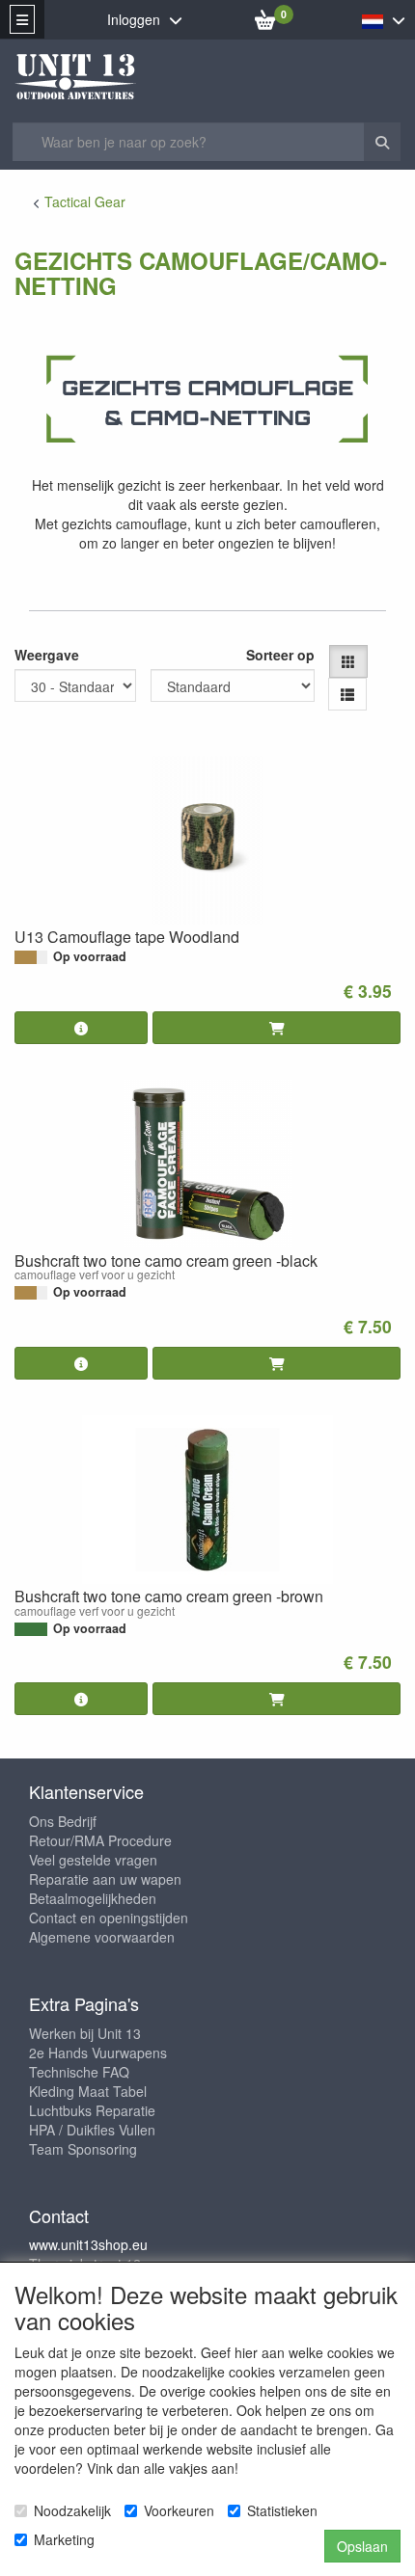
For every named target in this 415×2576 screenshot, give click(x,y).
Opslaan (362, 2546)
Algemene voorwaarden (102, 1937)
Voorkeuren (179, 2510)
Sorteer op (280, 655)
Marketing (64, 2539)
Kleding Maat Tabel (88, 2091)
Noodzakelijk (72, 2510)
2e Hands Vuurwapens (98, 2053)
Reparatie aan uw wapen (105, 1879)
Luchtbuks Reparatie (92, 2110)
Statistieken (282, 2510)
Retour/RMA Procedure (100, 1840)
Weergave (47, 655)
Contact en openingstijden (109, 1918)
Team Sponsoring (83, 2149)
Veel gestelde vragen (93, 1860)
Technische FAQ (79, 2072)
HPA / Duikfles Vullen (92, 2130)
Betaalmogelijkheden (93, 1898)
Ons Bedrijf (63, 1821)
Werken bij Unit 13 (85, 2033)
